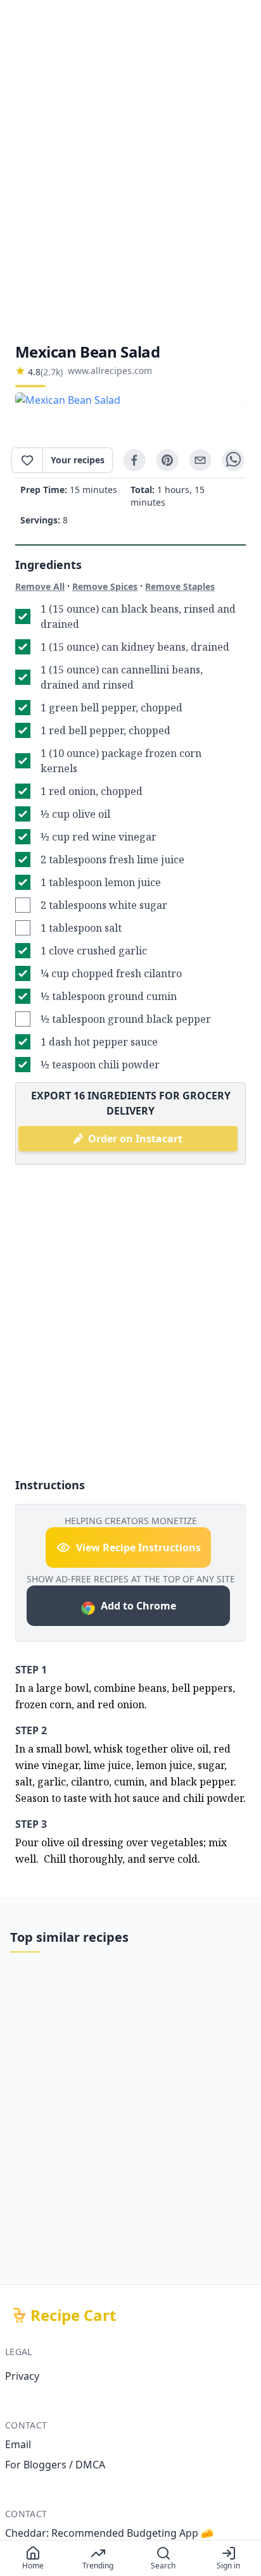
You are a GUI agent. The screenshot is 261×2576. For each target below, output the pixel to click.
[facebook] (134, 460)
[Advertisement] (130, 171)
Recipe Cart (73, 2315)
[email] (200, 460)
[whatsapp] (233, 460)
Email (18, 2444)
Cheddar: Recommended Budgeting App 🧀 (109, 2533)
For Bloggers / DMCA (55, 2465)
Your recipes (78, 460)
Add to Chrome (138, 1606)
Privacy (22, 2376)
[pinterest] (167, 460)
